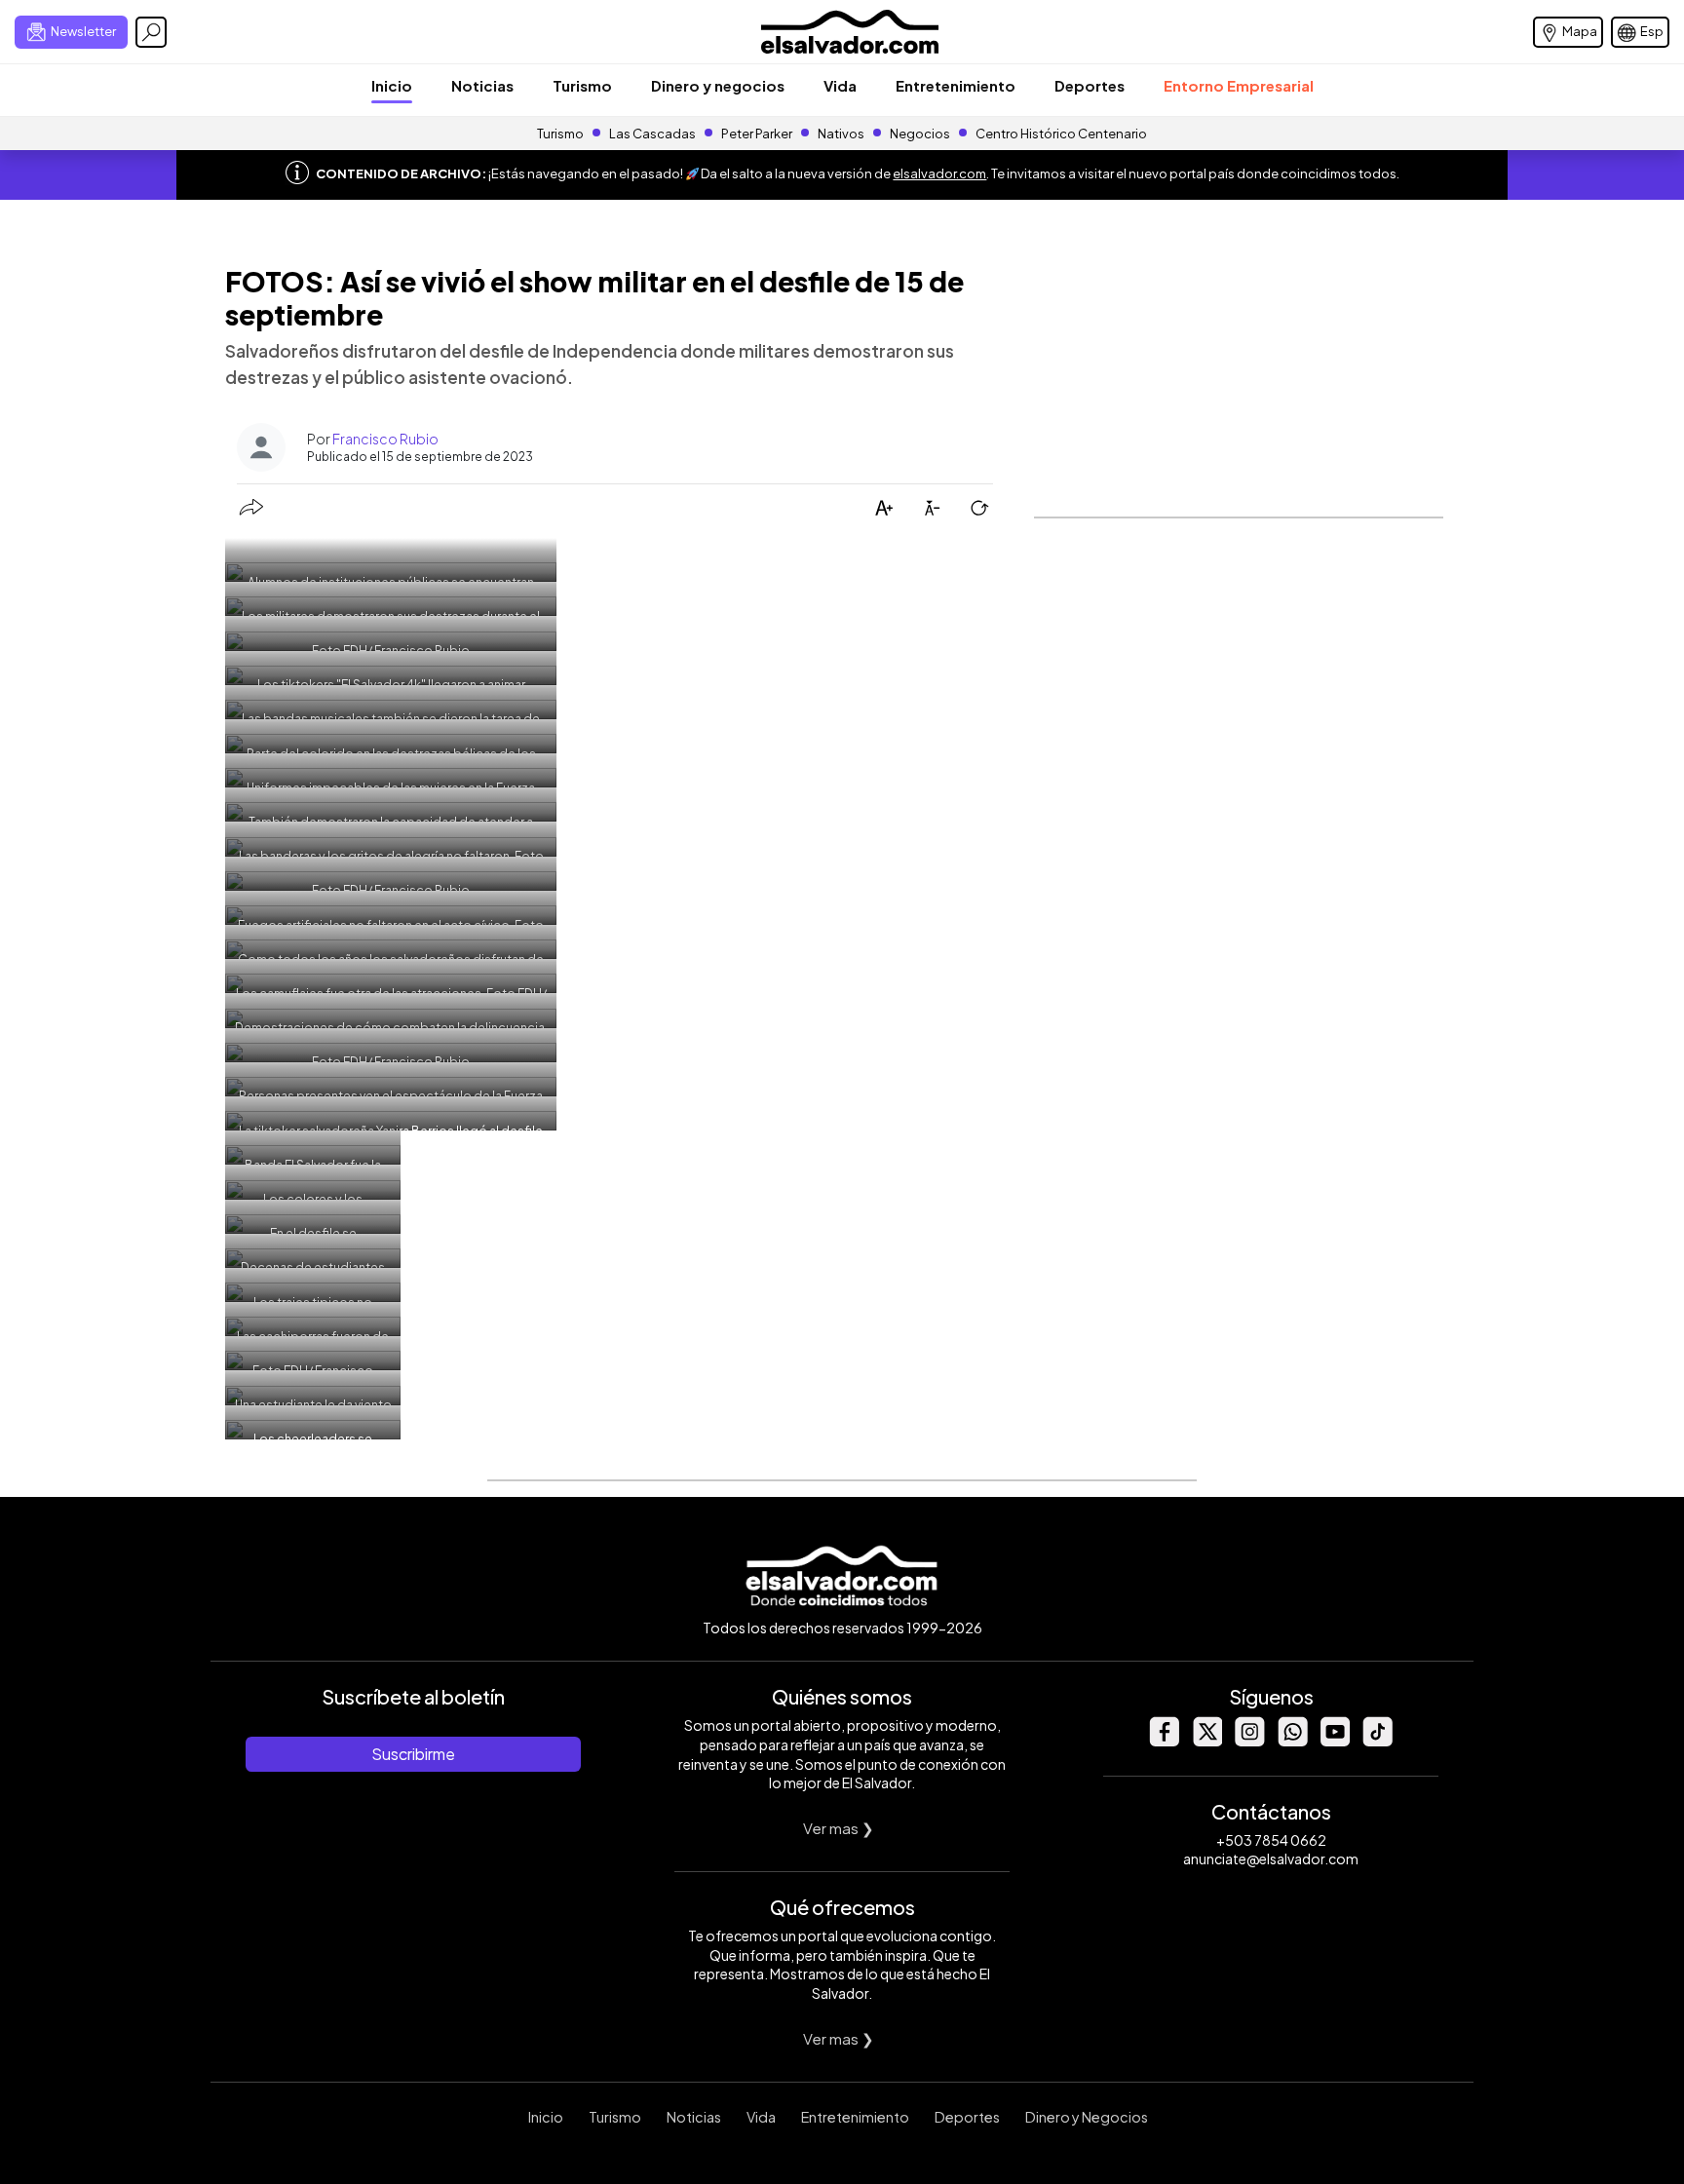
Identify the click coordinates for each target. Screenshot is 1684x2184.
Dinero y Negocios (1087, 2117)
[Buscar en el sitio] (151, 32)
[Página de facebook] (1164, 1741)
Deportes (1090, 85)
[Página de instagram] (1249, 1741)
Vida (840, 85)
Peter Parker (758, 134)
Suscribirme (413, 1754)
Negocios (920, 134)
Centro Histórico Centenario (1061, 134)
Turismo (582, 85)
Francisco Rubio (385, 439)
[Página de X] (1206, 1741)
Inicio (392, 85)
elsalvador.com (939, 173)
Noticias (482, 85)
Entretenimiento (956, 85)
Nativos (841, 134)
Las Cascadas (652, 134)
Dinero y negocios (718, 85)
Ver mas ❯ (839, 1828)
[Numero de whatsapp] (1292, 1741)
